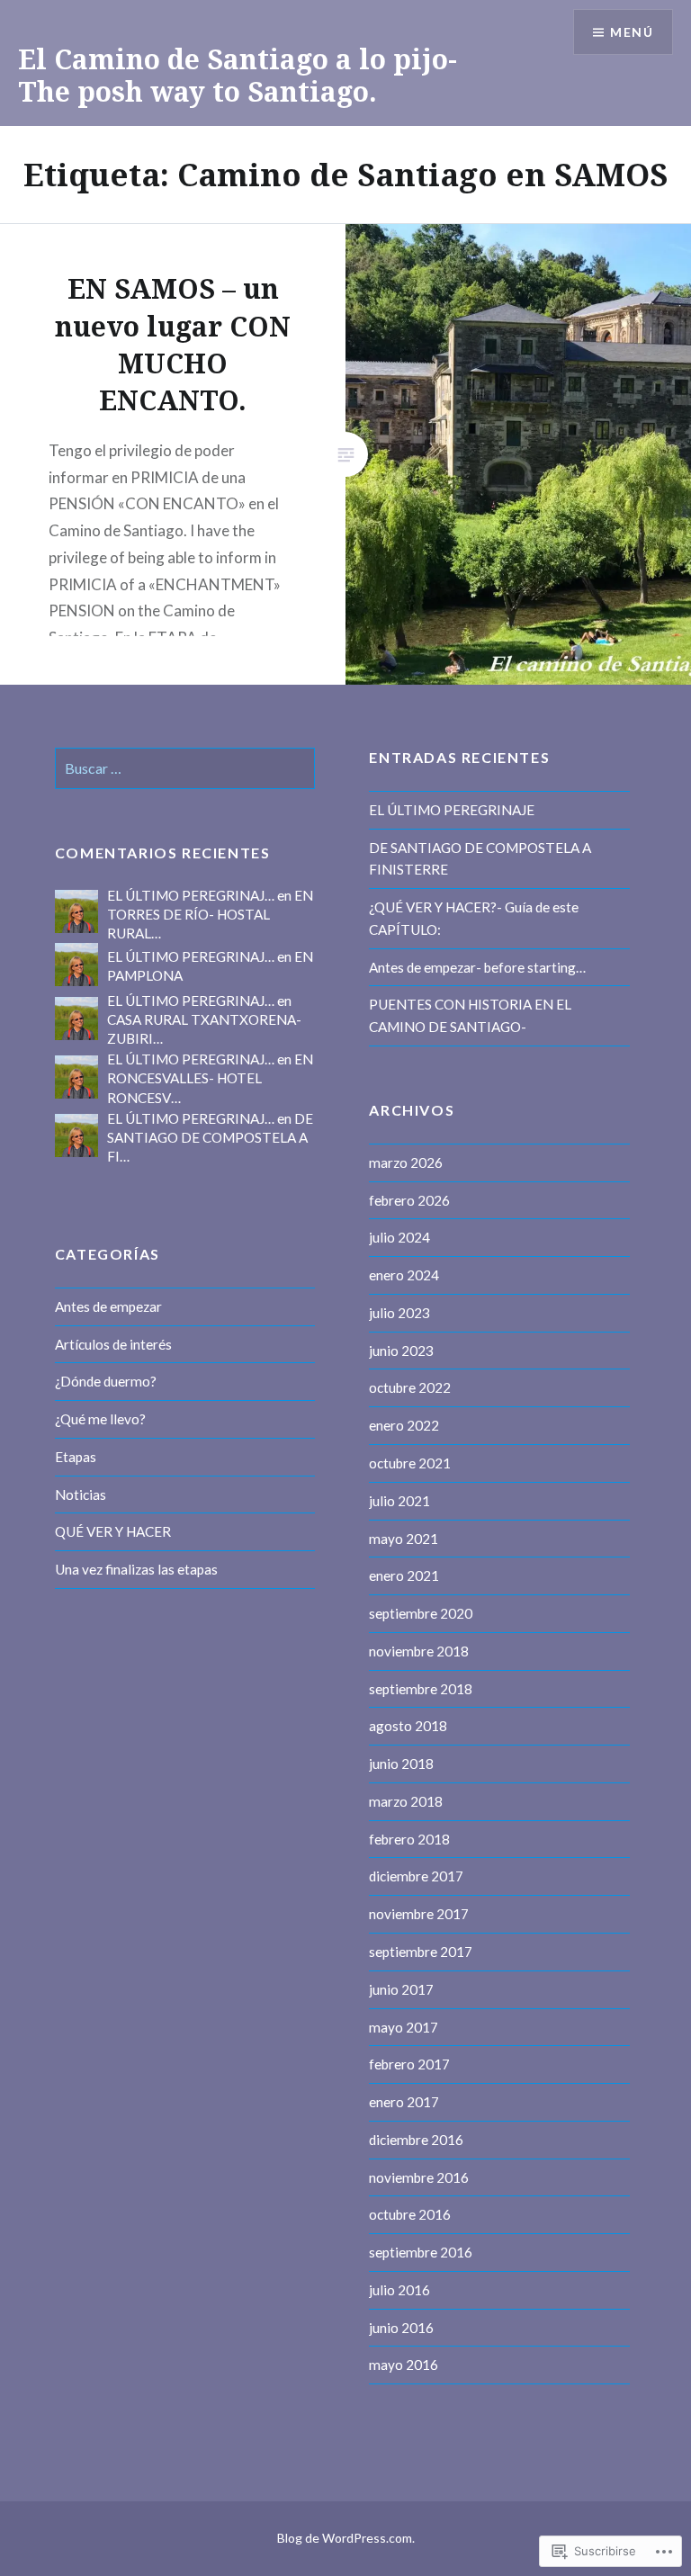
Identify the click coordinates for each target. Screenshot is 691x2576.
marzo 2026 (406, 1162)
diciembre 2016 (416, 2140)
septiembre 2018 (421, 1689)
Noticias (81, 1494)
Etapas (76, 1457)
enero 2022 (404, 1425)
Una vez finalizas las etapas (136, 1569)
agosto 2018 (408, 1726)
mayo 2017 (404, 2027)
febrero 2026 (409, 1200)
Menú (632, 32)
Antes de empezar (108, 1306)
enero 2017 (404, 2102)
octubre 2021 (410, 1463)
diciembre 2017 (416, 1876)
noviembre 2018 (419, 1651)
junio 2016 (401, 2328)
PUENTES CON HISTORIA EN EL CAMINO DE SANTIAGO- (470, 1015)
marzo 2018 (406, 1801)
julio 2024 (399, 1237)
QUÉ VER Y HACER (113, 1531)
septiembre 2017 (421, 1952)
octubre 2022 (410, 1387)
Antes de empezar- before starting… (477, 967)
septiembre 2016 (421, 2252)
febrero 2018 (409, 1839)
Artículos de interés (113, 1344)
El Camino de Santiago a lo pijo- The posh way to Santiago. (238, 75)
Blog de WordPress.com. (346, 2538)
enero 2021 (404, 1575)
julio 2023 (399, 1313)
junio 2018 (401, 1764)
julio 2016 (399, 2290)
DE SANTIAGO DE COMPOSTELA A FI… (210, 1137)
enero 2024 (404, 1275)
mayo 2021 (404, 1539)
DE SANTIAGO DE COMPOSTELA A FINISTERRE (480, 859)
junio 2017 (401, 1989)
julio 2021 (399, 1501)
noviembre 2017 (419, 1914)
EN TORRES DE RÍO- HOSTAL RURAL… (210, 914)
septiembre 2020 (421, 1613)
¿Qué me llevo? (100, 1419)
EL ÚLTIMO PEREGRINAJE (452, 810)
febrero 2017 (409, 2064)
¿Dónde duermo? (106, 1381)
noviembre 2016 (419, 2177)
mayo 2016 (404, 2365)
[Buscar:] (185, 768)
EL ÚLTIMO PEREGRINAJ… (191, 895)
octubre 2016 (410, 2214)
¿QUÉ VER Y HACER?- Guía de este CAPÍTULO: (474, 918)
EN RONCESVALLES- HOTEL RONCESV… (210, 1078)
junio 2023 (401, 1351)
